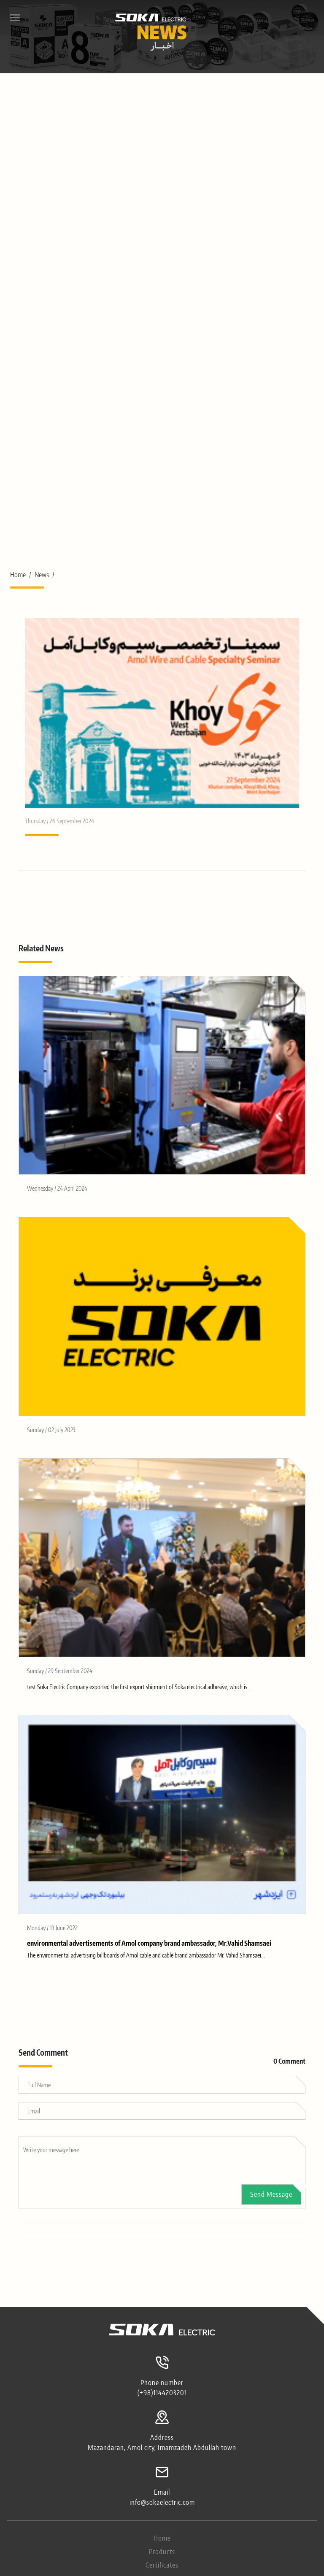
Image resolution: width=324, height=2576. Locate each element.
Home (18, 575)
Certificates (162, 2565)
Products (162, 2552)
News (42, 575)
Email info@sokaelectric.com (162, 2497)
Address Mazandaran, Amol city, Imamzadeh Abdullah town (162, 2442)
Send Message (271, 2194)
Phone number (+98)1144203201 (162, 2388)
